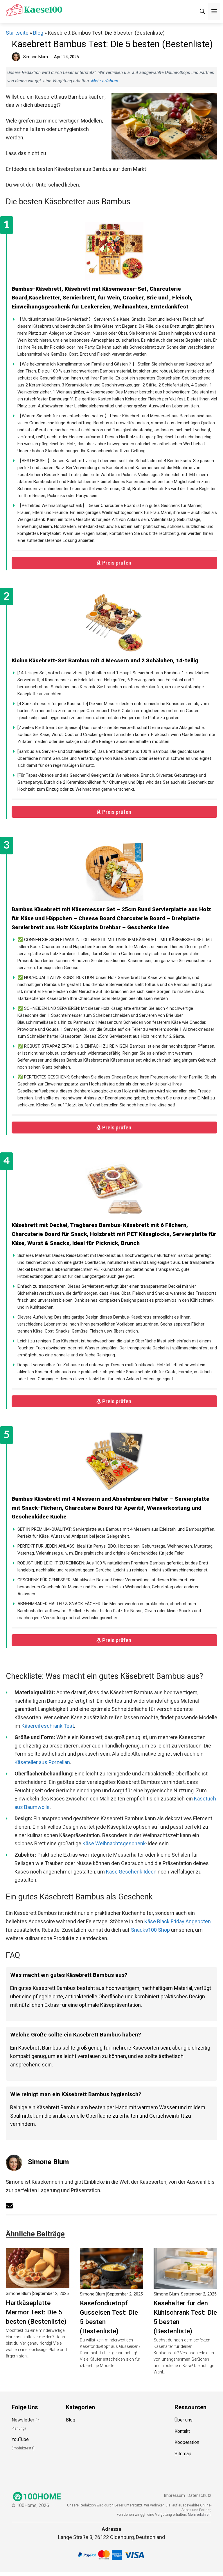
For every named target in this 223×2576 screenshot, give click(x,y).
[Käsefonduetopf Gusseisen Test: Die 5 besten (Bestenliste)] (112, 2284)
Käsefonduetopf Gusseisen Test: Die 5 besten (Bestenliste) (109, 2317)
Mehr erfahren (105, 81)
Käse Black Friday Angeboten (178, 1921)
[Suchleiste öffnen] (202, 11)
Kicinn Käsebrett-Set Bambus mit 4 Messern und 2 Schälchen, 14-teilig (105, 660)
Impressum (174, 2496)
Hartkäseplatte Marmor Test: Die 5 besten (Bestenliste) (36, 2312)
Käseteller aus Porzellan (42, 1762)
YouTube (20, 2440)
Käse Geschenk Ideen (131, 1872)
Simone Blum (48, 2162)
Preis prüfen (117, 563)
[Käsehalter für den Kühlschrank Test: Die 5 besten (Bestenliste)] (185, 2284)
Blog (38, 33)
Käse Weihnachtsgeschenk (114, 1843)
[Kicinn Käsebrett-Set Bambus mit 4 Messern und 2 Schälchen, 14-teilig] (114, 623)
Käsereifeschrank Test (48, 1726)
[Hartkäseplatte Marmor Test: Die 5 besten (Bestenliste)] (38, 2284)
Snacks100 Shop (150, 1930)
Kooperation (187, 2443)
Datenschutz (199, 2496)
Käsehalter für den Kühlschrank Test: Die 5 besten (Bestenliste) (185, 2317)
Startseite (17, 33)
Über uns (184, 2420)
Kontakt (182, 2431)
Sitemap (183, 2454)
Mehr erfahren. (200, 2515)
